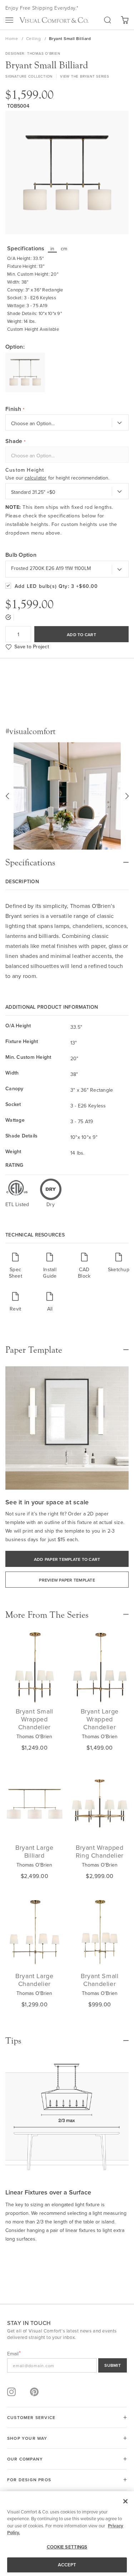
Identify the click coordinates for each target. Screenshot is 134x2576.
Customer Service (31, 2417)
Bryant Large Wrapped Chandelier (100, 1719)
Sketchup (119, 1269)
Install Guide (50, 1272)
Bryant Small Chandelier (100, 1980)
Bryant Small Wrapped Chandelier (34, 1719)
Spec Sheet (16, 1272)
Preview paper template (67, 1580)
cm (64, 249)
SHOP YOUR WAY (27, 2438)
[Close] (125, 2501)
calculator (36, 478)
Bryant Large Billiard (34, 1851)
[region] (67, 2534)
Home (12, 38)
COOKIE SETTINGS (67, 2547)
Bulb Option (21, 555)
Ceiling (34, 38)
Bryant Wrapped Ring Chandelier (100, 1851)
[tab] (67, 859)
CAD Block (84, 1272)
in (53, 249)
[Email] (67, 2365)
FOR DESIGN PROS (29, 2480)
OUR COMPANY (25, 2459)
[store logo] (54, 20)
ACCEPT (67, 2565)
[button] (7, 796)
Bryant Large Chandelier (34, 1980)
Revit (15, 1309)
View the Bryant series (85, 76)
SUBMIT (113, 2365)
